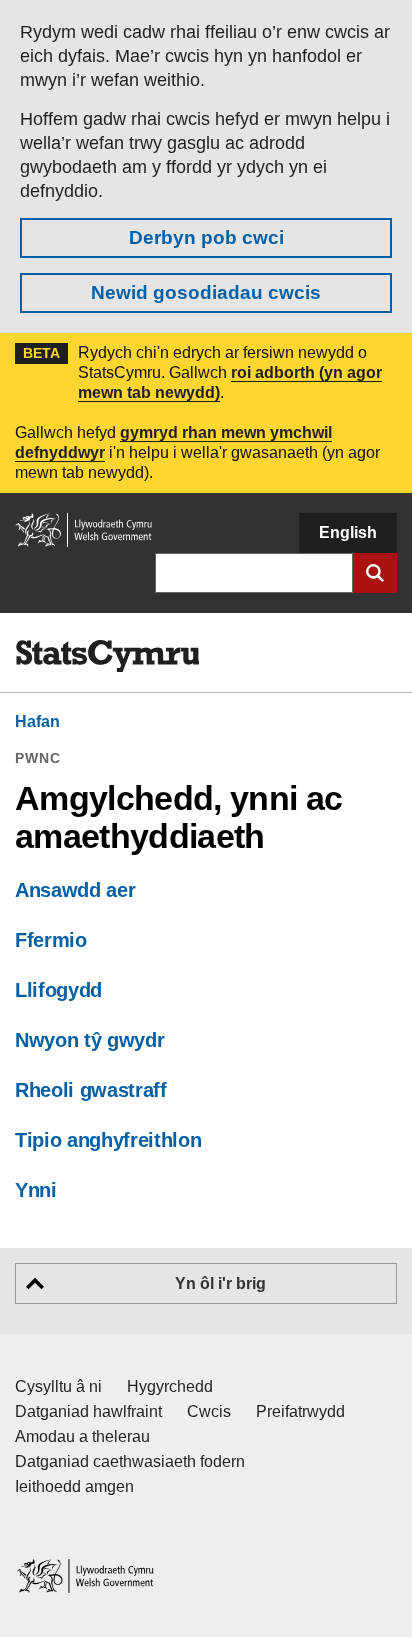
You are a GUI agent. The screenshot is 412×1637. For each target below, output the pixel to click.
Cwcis (209, 1411)
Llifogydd (58, 990)
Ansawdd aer (75, 890)
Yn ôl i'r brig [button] (220, 1283)
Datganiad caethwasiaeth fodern (130, 1461)
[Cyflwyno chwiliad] (375, 573)
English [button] (348, 532)
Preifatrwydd (300, 1411)
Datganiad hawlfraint (88, 1411)
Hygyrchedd (170, 1386)
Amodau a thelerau (82, 1436)
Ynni (36, 1190)
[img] (107, 656)
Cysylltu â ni (58, 1386)
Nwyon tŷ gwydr (89, 1040)
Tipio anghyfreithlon (108, 1140)
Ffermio (51, 940)
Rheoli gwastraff (91, 1090)
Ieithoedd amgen (74, 1486)
